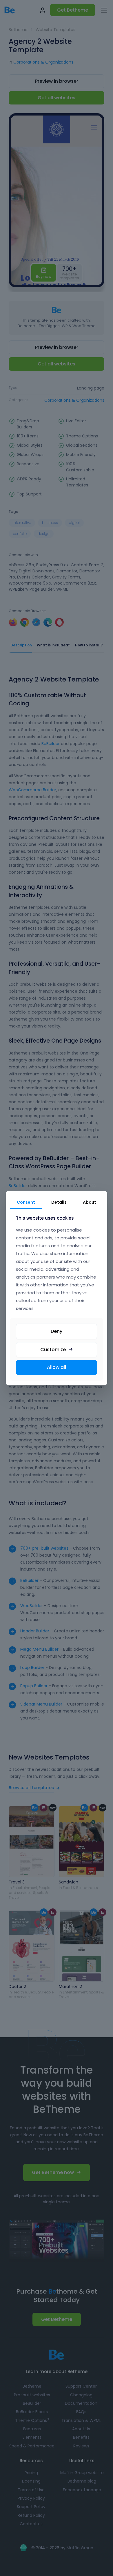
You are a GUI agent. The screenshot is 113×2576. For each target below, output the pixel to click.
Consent (26, 1202)
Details (59, 1202)
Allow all (57, 1367)
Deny (57, 1331)
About (90, 1202)
